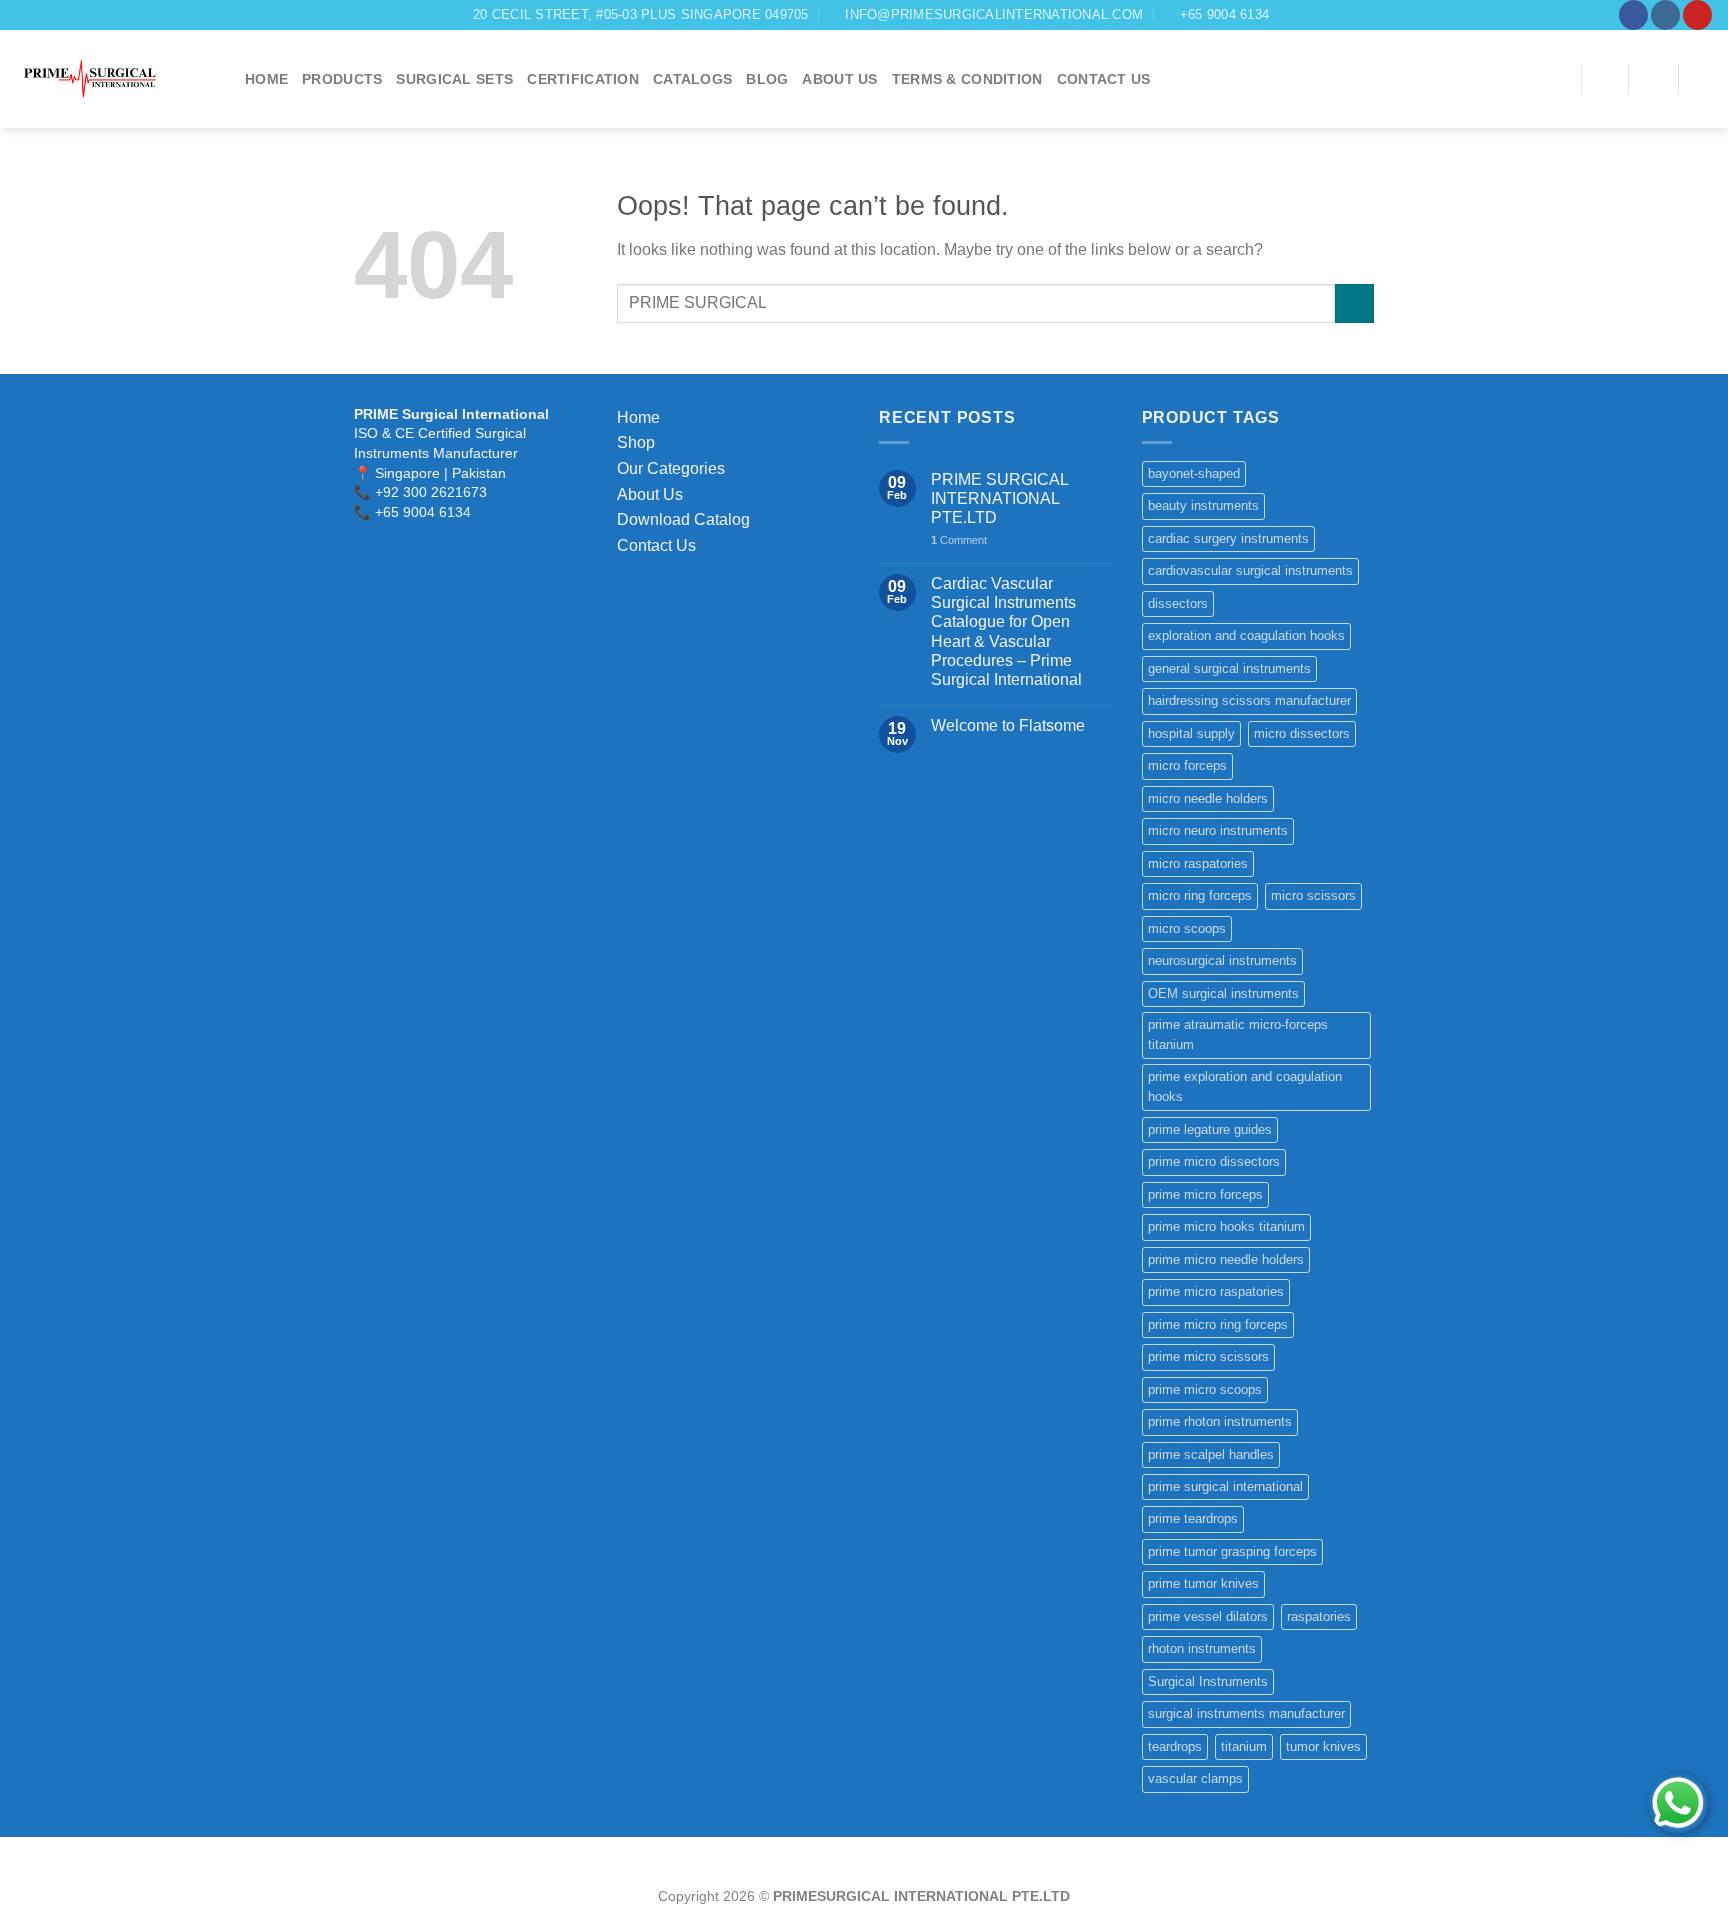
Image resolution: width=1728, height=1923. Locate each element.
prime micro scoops (1205, 1389)
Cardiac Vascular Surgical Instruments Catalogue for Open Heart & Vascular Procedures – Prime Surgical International (1006, 631)
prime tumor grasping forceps (1232, 1551)
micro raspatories (1198, 863)
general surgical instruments (1229, 668)
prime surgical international (1225, 1486)
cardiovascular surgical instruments (1250, 570)
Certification (583, 79)
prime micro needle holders (1226, 1259)
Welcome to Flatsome (1008, 725)
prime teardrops (1193, 1518)
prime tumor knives (1203, 1583)
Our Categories (671, 468)
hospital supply (1191, 733)
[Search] (1559, 79)
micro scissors (1313, 895)
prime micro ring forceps (1218, 1324)
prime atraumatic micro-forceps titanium (1238, 1034)
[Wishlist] (1605, 79)
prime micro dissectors (1214, 1161)
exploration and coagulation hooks (1246, 635)
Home (266, 79)
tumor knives (1323, 1746)
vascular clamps (1195, 1778)
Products (342, 79)
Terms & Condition (967, 79)
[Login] (1653, 79)
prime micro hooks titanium (1226, 1226)
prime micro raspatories (1216, 1291)
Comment (959, 540)
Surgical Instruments (1208, 1681)
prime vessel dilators (1208, 1616)
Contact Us (656, 545)
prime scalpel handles (1211, 1454)
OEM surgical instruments (1223, 993)
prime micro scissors (1208, 1356)
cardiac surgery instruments (1228, 538)
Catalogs (692, 79)
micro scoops (1187, 928)
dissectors (1178, 603)
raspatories (1319, 1616)
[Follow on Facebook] (1633, 15)
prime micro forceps (1205, 1194)
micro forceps (1187, 765)
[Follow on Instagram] (1665, 15)
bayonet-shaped (1194, 473)
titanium (1244, 1746)
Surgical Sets (454, 79)
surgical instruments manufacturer (1246, 1713)
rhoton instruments (1202, 1648)
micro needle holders (1208, 798)
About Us (839, 79)
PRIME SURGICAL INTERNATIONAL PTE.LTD (999, 498)
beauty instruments (1203, 505)
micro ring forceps (1200, 895)
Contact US (1104, 79)
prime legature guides (1210, 1129)
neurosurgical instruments (1222, 960)
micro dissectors (1302, 733)
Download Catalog (683, 519)
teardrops (1175, 1746)
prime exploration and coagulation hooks (1245, 1086)
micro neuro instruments (1218, 830)
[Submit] (1354, 303)
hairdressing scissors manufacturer (1249, 700)
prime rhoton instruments (1220, 1421)
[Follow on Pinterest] (1697, 15)
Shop (636, 442)
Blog (767, 79)
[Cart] (1703, 79)
